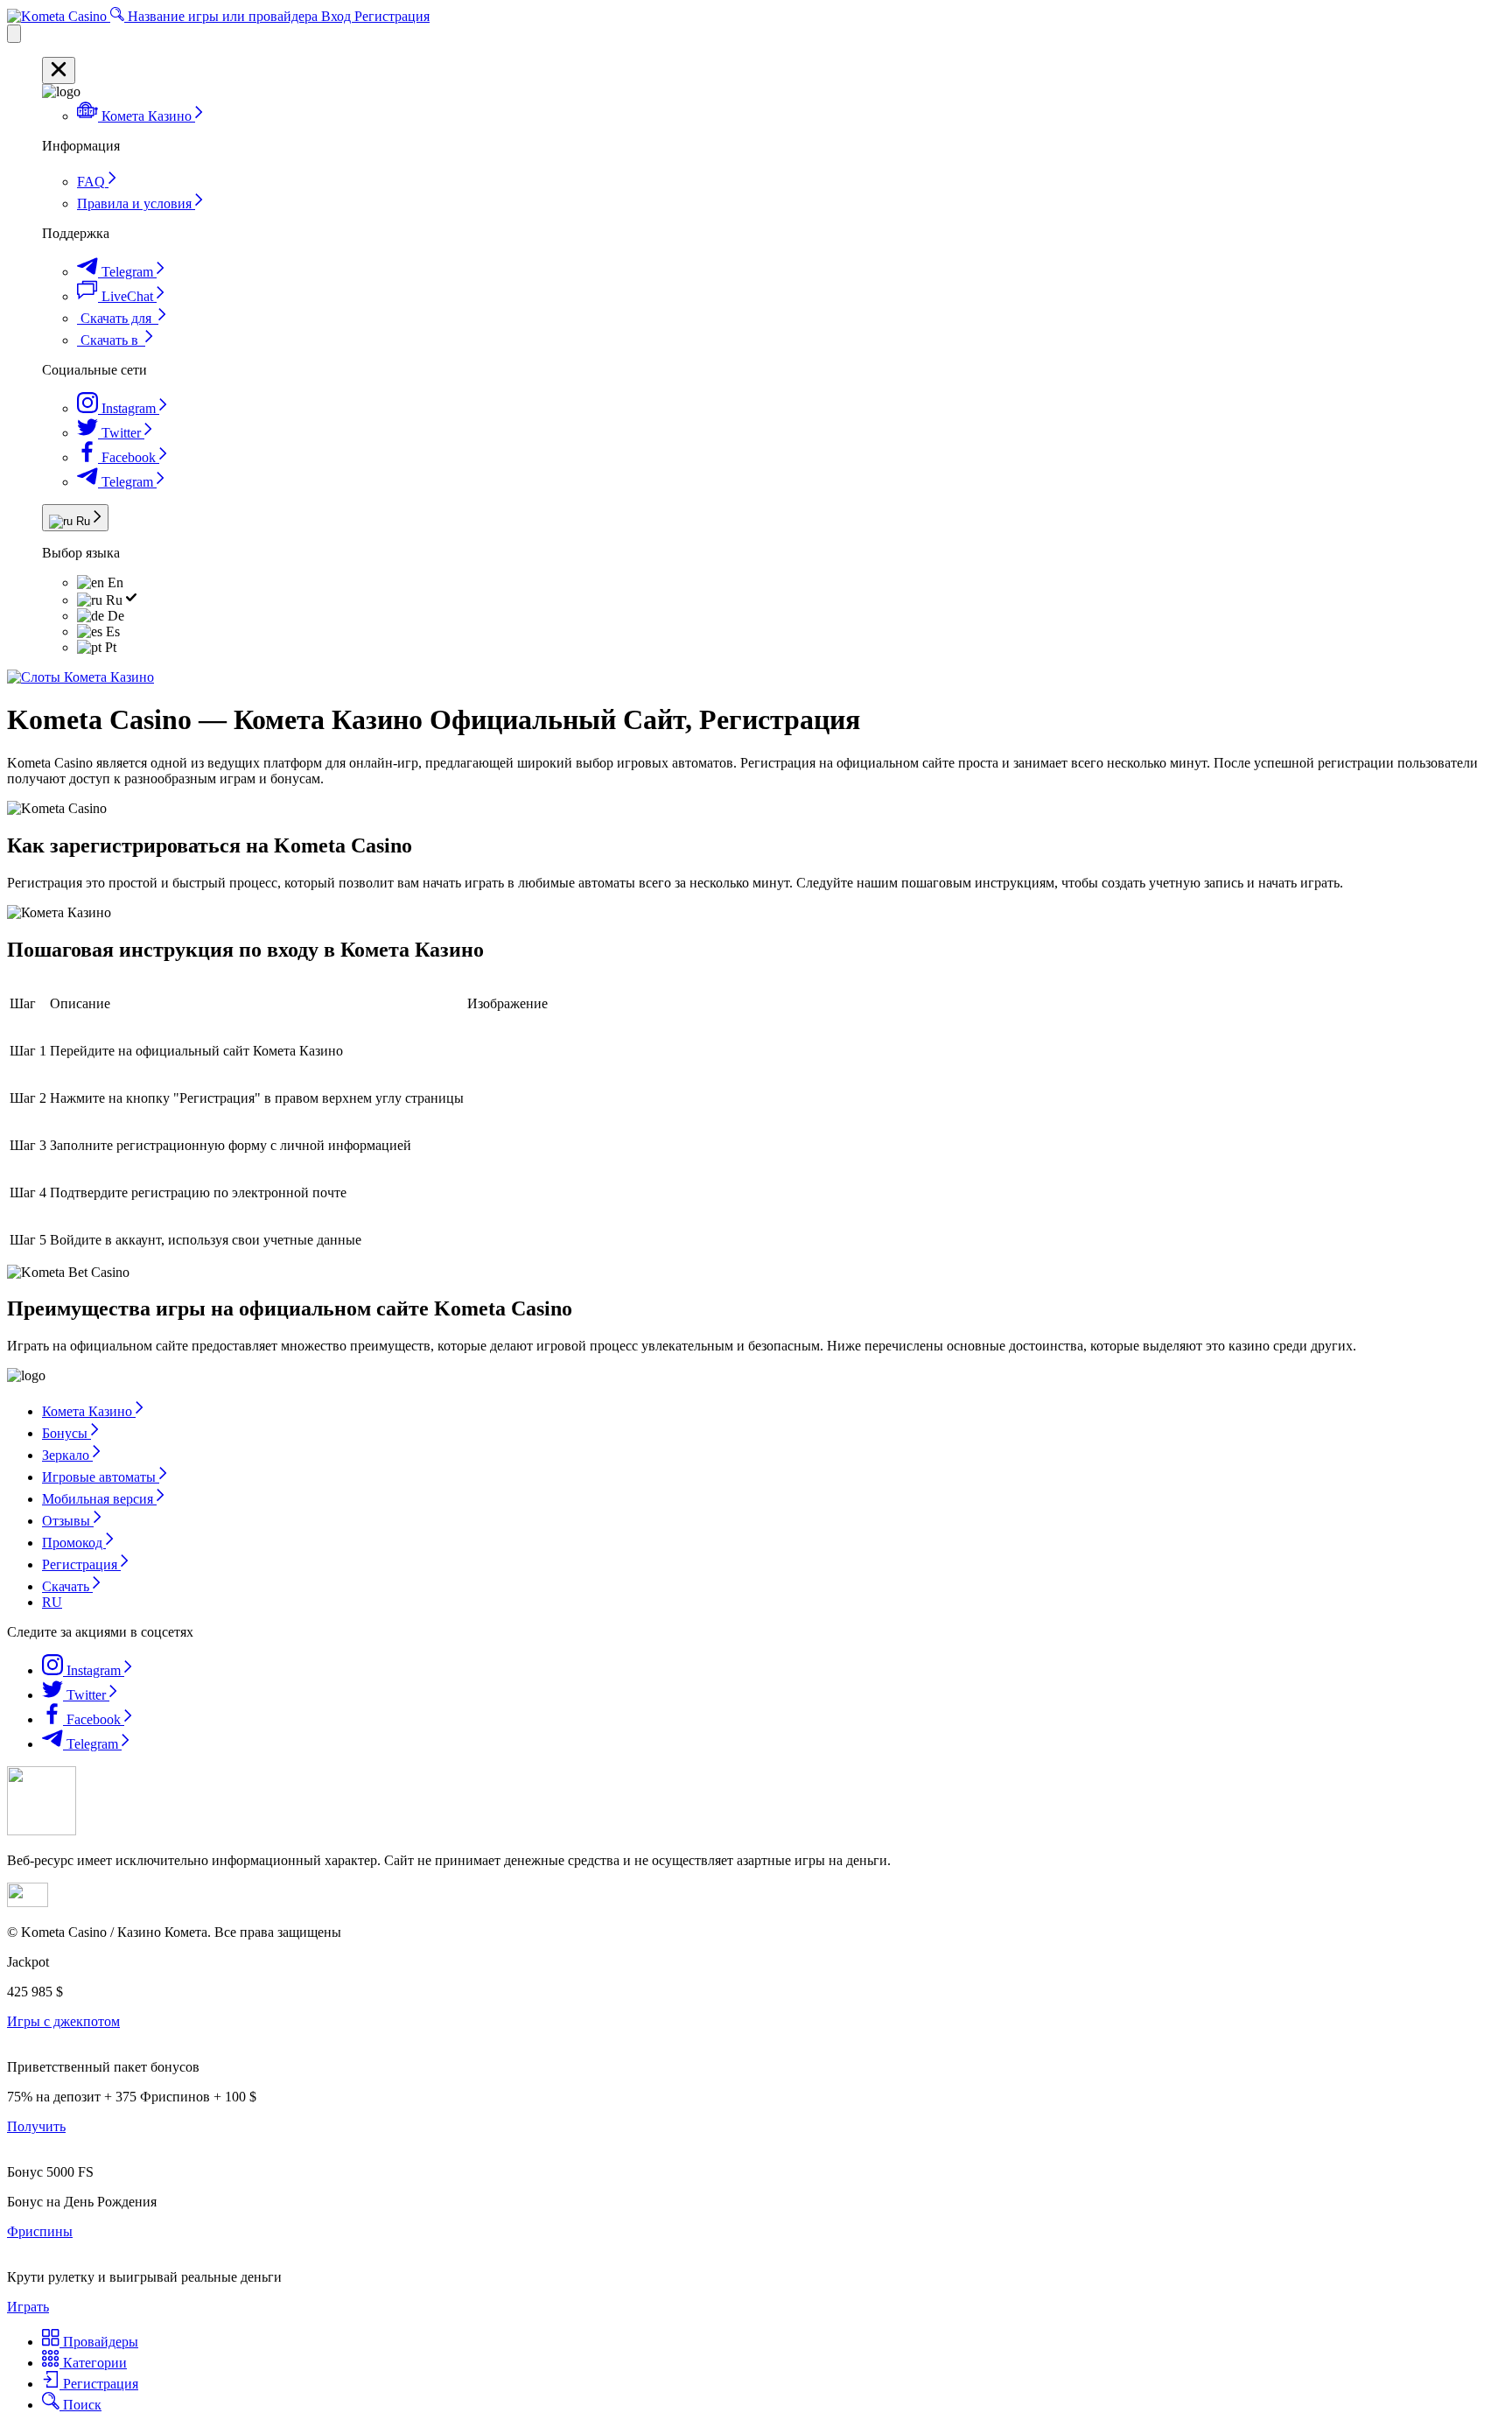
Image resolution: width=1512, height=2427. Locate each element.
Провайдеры (99, 2342)
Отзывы (68, 1521)
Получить (36, 2126)
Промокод (74, 1543)
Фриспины (40, 2231)
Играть (28, 2307)
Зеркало (67, 1455)
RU (52, 1602)
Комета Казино (89, 1411)
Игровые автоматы (101, 1477)
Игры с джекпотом (63, 2021)
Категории (93, 2363)
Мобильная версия (99, 1499)
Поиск (80, 2405)
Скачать (67, 1586)
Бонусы (66, 1433)
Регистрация (392, 16)
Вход (338, 16)
